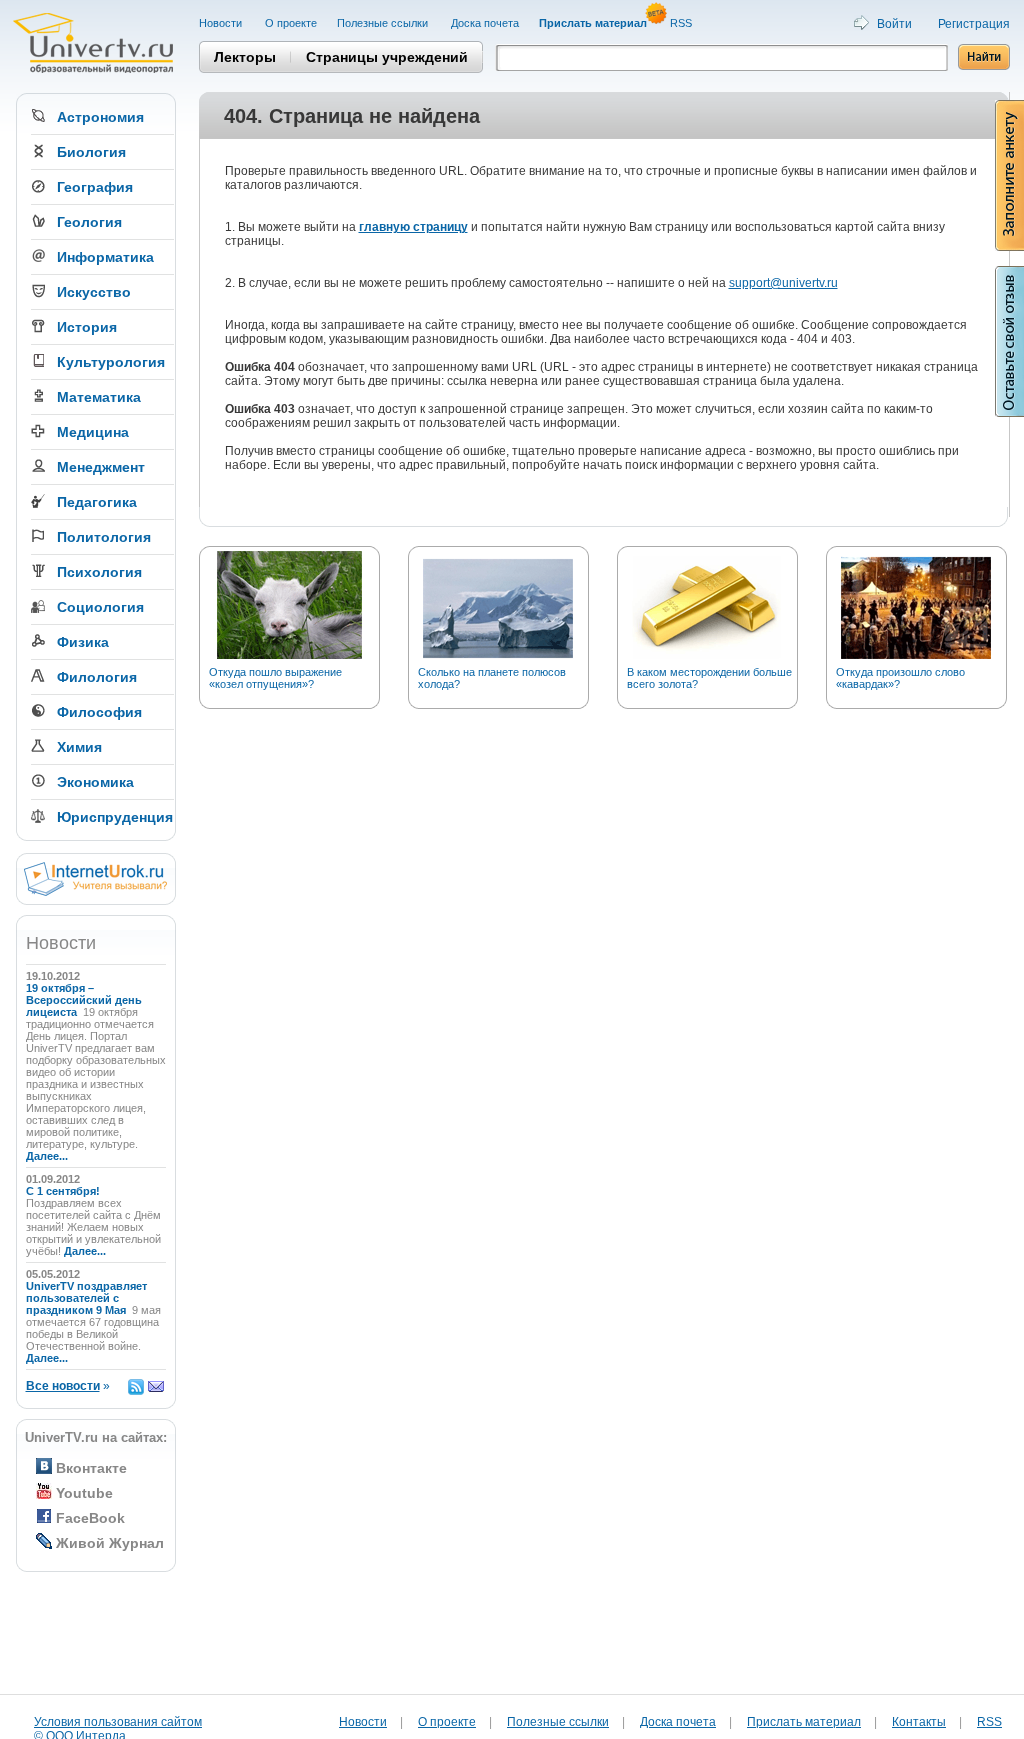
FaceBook (90, 1518)
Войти (894, 24)
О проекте (291, 23)
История (87, 327)
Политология (104, 537)
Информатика (105, 257)
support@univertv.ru (783, 283)
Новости (222, 23)
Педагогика (97, 502)
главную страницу (413, 227)
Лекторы (245, 57)
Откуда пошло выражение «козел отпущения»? (275, 678)
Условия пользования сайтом (118, 1722)
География (95, 187)
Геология (89, 222)
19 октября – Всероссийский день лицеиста (84, 1000)
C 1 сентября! (64, 1191)
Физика (83, 642)
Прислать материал (804, 1722)
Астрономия (100, 117)
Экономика (95, 782)
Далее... (47, 1156)
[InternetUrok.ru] (95, 892)
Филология (97, 677)
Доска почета (485, 23)
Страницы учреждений (387, 57)
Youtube (84, 1493)
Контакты (919, 1722)
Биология (91, 152)
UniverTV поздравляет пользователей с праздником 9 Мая (86, 1298)
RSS (682, 23)
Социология (100, 607)
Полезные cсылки (384, 23)
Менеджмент (101, 467)
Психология (99, 572)
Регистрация (974, 24)
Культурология (111, 362)
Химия (79, 747)
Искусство (94, 292)
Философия (99, 712)
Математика (99, 397)
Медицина (93, 432)
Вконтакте (91, 1468)
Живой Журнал (110, 1543)
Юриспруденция (115, 817)
